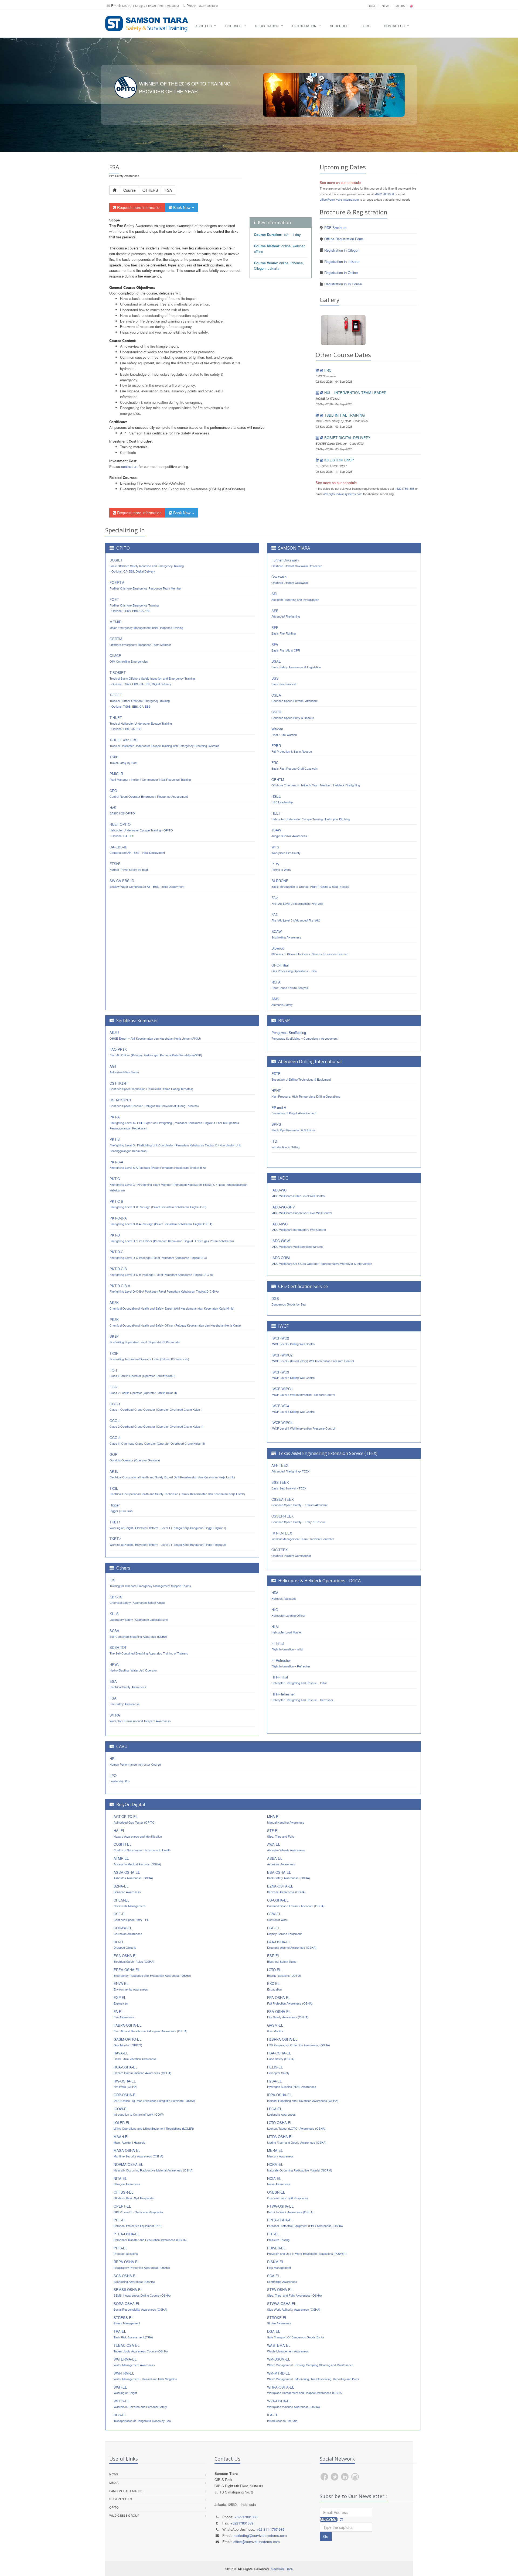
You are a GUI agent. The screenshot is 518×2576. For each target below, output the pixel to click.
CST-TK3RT (151, 1086)
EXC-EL (274, 1986)
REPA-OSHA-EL (142, 2264)
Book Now (182, 207)
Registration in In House (343, 284)
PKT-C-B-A (161, 1221)
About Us (204, 26)
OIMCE (129, 658)
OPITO (123, 548)
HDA (284, 1595)
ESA (128, 1684)
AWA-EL (286, 1847)
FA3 (296, 917)
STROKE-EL (279, 2320)
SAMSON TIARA (294, 548)
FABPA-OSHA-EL (151, 2028)
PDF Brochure (335, 227)
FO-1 (142, 1373)
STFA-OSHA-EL (294, 2292)
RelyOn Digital (131, 1804)
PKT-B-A (158, 1165)
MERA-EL (280, 2153)
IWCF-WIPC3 (303, 1391)
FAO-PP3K (156, 1052)
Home (372, 6)
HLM (287, 1629)
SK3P (145, 1339)
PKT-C (178, 1184)
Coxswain (290, 579)
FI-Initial (287, 1646)
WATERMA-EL (134, 2362)
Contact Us (394, 26)
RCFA (290, 985)
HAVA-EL (135, 2056)
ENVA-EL (131, 1986)
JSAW (289, 833)
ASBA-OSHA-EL (133, 1875)
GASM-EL (275, 2028)
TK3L (177, 1491)
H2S (122, 810)
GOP (135, 1457)
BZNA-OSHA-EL (286, 1889)
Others (123, 1568)
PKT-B (175, 1145)
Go (326, 2536)
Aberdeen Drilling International (310, 1061)
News (386, 6)
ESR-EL (282, 1958)
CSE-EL (131, 1916)
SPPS (294, 1127)
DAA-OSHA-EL (292, 1945)
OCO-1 (156, 1407)
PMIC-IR (150, 776)
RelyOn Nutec (121, 2499)
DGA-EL (296, 2334)
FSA (168, 190)
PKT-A (174, 1122)
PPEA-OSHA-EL (305, 2223)
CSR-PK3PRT (154, 1103)
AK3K (172, 1305)
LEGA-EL (281, 2111)
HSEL (282, 799)
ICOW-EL (139, 2111)
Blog (366, 26)
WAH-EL (125, 2390)
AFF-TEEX (290, 1468)
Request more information (139, 207)
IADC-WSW (297, 1243)
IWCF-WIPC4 (303, 1425)
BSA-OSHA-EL (289, 1875)
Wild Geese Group (124, 2515)
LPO (120, 1778)
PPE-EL (138, 2223)
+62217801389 (242, 2523)
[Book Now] (322, 370)
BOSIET (147, 566)
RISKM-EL (279, 2264)
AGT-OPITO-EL (135, 1819)
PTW (281, 867)
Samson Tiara (282, 2569)
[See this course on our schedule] (317, 370)
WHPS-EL (140, 2404)
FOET (134, 605)
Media (400, 6)
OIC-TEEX (291, 1552)
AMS (282, 1001)
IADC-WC (298, 1193)
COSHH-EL (142, 1847)
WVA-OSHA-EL (294, 2404)
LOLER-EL (154, 2125)
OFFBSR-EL (134, 2195)
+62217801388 (208, 6)
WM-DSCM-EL (310, 2362)
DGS (289, 1301)
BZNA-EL (127, 1889)
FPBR (292, 748)
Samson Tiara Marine (126, 2491)
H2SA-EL (292, 2084)
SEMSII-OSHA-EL (142, 2292)
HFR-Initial (299, 1680)
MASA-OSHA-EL (138, 2153)
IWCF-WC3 (293, 1375)
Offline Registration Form (344, 239)
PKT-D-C (158, 1254)
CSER (293, 715)
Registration (267, 26)
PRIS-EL (126, 2251)
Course (129, 190)
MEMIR (146, 624)
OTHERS (150, 190)
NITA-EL (127, 2181)
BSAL (296, 664)
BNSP (284, 1020)
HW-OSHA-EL (125, 2084)
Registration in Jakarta (341, 261)
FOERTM (146, 585)
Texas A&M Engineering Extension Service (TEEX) (328, 1453)
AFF (286, 613)
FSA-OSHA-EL (288, 2014)
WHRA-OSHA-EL (305, 2390)
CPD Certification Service (303, 1286)
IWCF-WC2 (293, 1341)
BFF (284, 630)
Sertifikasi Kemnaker (137, 1020)
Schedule (339, 26)
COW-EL (277, 1916)
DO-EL (125, 1945)
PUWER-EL (307, 2251)
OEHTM (316, 782)
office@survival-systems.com (339, 199)
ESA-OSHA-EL (134, 1958)
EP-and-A (294, 1110)
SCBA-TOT (149, 1650)
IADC (283, 1178)
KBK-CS (137, 1600)
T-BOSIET (152, 678)
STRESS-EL (127, 2320)
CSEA (294, 698)
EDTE (301, 1076)
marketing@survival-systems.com (151, 6)
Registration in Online (340, 273)
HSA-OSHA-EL (281, 2056)
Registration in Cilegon (341, 250)
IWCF (283, 1326)
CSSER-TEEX (299, 1519)
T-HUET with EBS (164, 743)
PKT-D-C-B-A (164, 1288)
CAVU (122, 1746)
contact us (129, 466)
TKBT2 (168, 1541)
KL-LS (139, 1616)
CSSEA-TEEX (299, 1502)
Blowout (310, 951)
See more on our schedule (340, 182)
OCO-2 (156, 1423)
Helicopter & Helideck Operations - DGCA (319, 1581)
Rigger (121, 1508)
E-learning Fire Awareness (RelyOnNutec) (153, 483)
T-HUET (141, 723)
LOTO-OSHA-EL (296, 2125)
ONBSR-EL (288, 2195)
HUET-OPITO (141, 830)
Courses (233, 26)
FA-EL (124, 2014)
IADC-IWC (299, 1227)
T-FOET (140, 700)
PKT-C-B (158, 1204)
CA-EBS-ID (137, 850)
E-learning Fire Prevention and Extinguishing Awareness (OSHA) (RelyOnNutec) (184, 489)
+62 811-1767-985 (270, 2529)
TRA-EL (133, 2334)
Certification (304, 26)
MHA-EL (286, 1819)
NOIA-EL (279, 2181)
